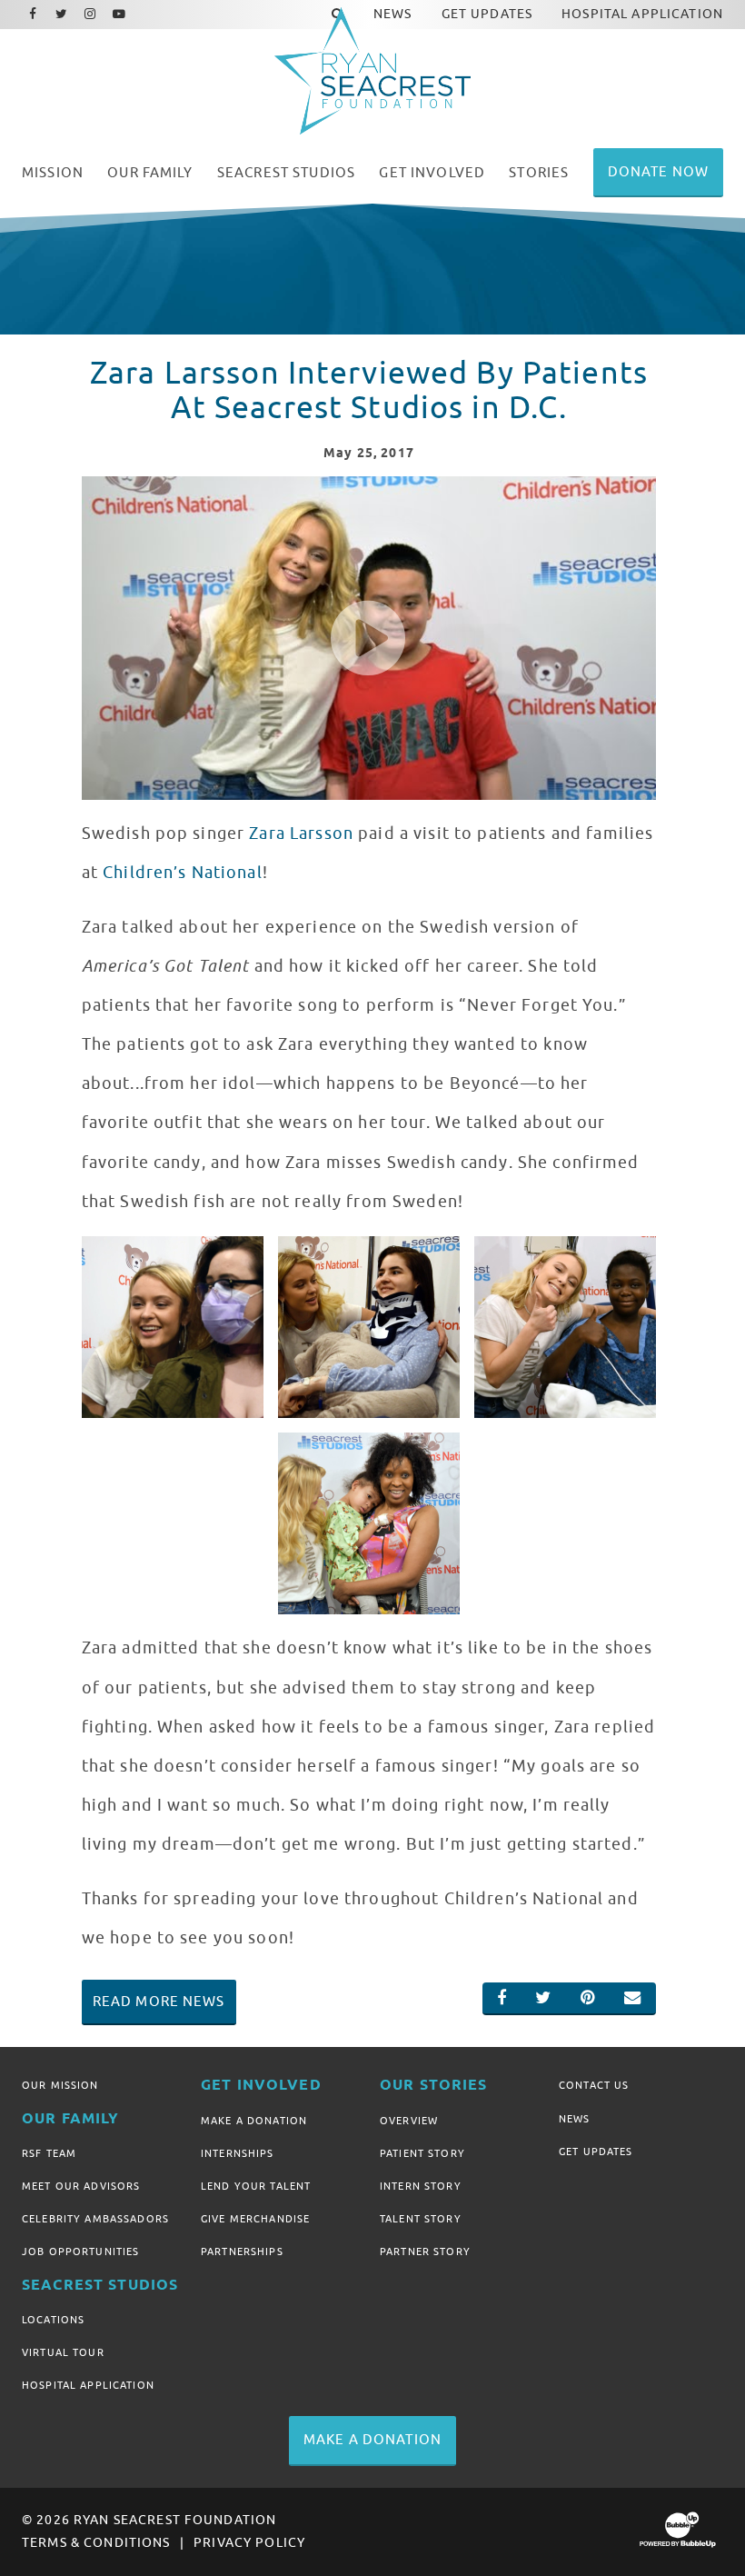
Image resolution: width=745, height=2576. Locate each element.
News (575, 2119)
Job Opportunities (80, 2252)
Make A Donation (254, 2121)
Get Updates (596, 2152)
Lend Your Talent (256, 2186)
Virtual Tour (63, 2352)
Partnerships (242, 2252)
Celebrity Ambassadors (95, 2219)
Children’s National (183, 873)
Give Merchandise (255, 2219)
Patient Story (422, 2153)
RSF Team (49, 2153)
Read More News (159, 2002)
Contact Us (594, 2085)
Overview (409, 2121)
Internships (238, 2153)
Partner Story (425, 2252)
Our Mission (60, 2085)
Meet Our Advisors (81, 2186)
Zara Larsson (301, 834)
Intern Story (421, 2186)
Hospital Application (88, 2385)
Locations (53, 2320)
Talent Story (421, 2219)
